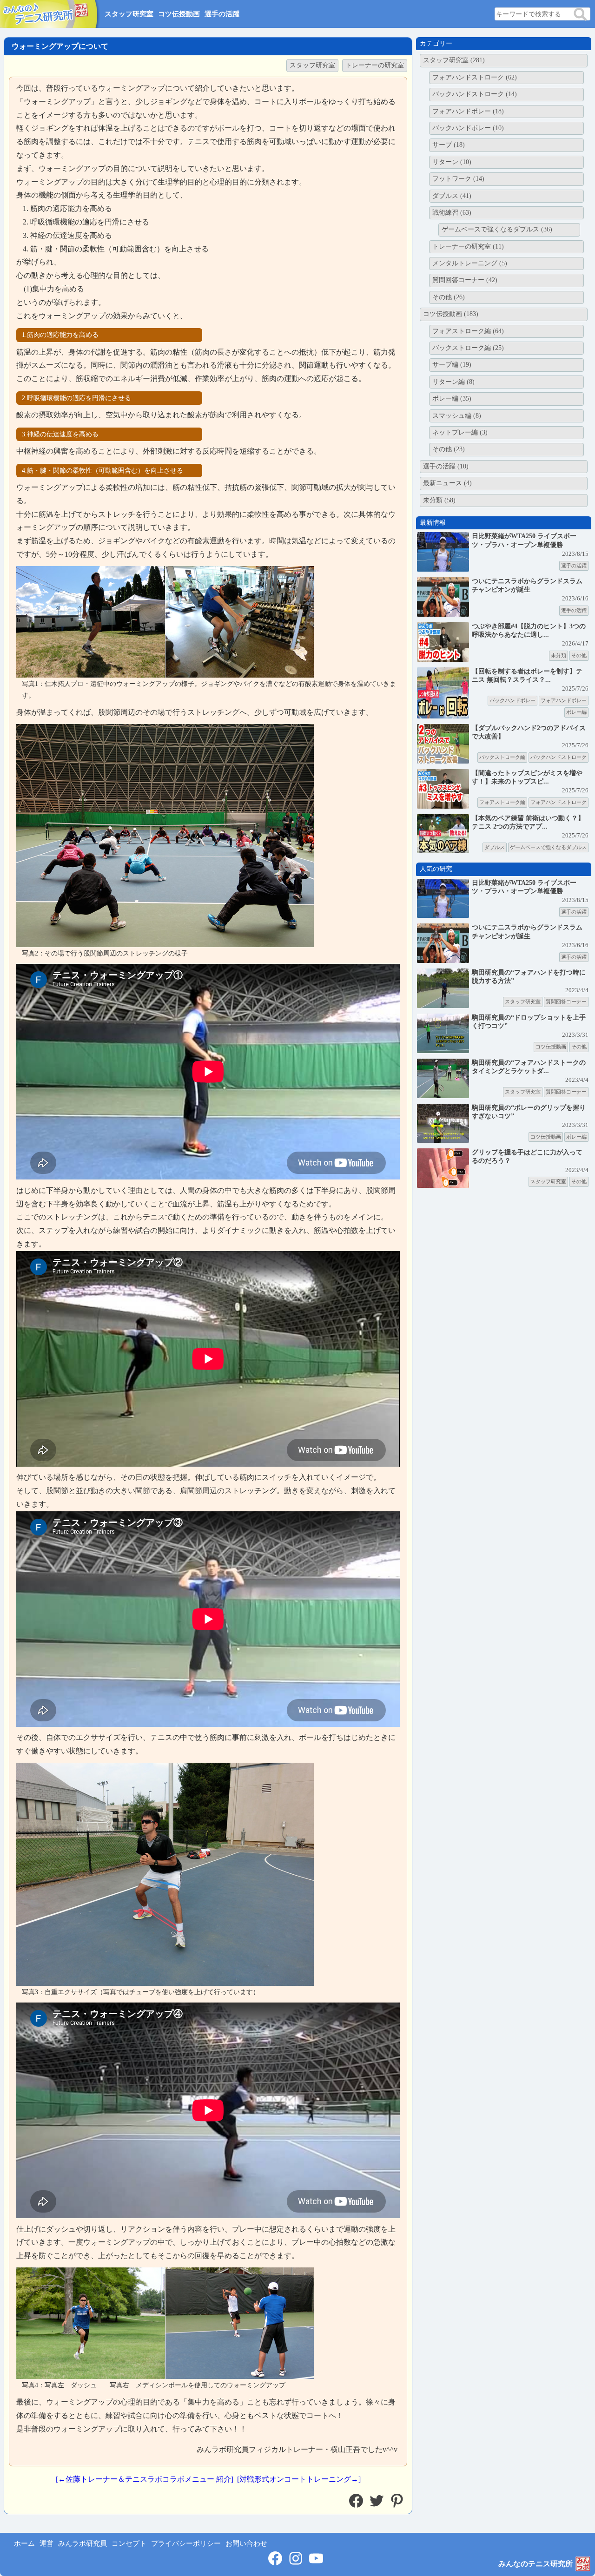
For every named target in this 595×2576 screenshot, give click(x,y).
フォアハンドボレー (468, 111)
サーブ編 (452, 365)
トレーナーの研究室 (375, 65)
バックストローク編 (468, 348)
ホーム (24, 2543)
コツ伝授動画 (179, 14)
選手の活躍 (222, 14)
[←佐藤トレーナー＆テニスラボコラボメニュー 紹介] (145, 2479)
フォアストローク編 (468, 331)
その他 (449, 297)
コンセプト (129, 2543)
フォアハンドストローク (475, 77)
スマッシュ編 (457, 416)
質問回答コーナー (465, 280)
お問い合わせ (246, 2543)
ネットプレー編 (460, 432)
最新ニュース (447, 483)
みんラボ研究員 (83, 2543)
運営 (46, 2543)
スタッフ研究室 (129, 14)
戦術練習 (452, 213)
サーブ (449, 145)
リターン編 (453, 382)
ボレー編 (452, 399)
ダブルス (452, 196)
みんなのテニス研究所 (535, 2564)
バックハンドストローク (475, 94)
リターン (452, 162)
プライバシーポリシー (186, 2543)
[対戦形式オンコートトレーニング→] (299, 2479)
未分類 (439, 500)
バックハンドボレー (468, 128)
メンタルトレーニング (470, 263)
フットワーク (458, 179)
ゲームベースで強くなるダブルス (497, 229)
